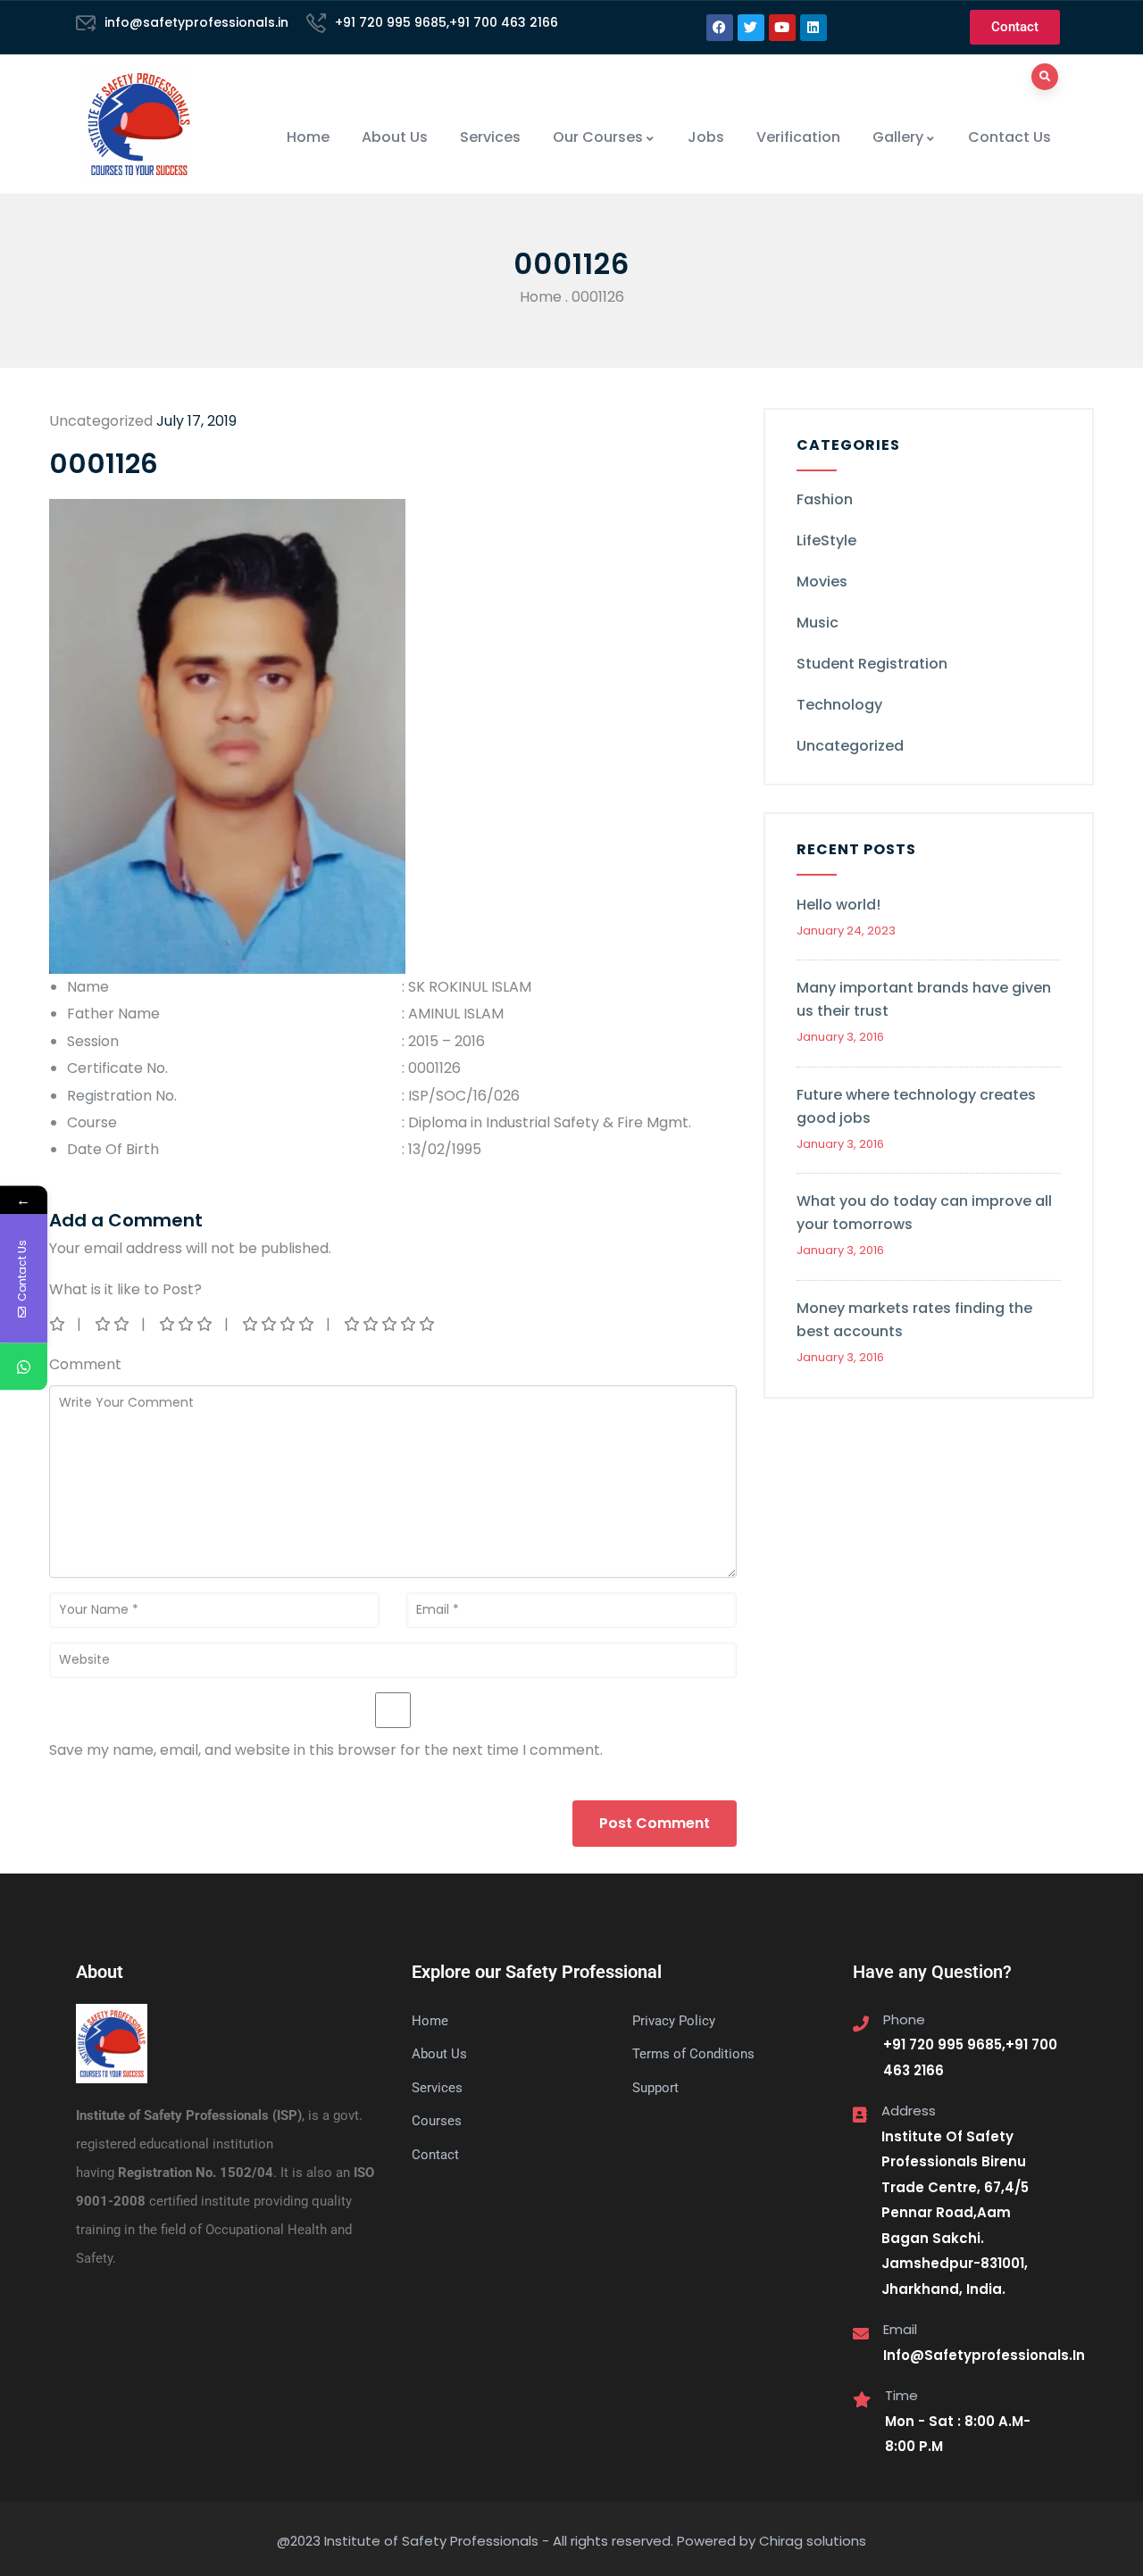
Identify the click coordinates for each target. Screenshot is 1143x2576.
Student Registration (872, 664)
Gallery (898, 137)
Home (308, 137)
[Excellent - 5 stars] (391, 1324)
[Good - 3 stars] (187, 1324)
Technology (839, 705)
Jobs (706, 137)
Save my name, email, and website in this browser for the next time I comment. (326, 1750)
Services (490, 137)
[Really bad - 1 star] (58, 1324)
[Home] (139, 124)
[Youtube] (782, 28)
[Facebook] (720, 28)
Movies (822, 582)
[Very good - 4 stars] (279, 1324)
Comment (85, 1364)
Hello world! (838, 905)
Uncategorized (850, 746)
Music (818, 623)
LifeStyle (826, 540)
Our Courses (598, 137)
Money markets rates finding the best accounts (914, 1320)
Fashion (825, 499)
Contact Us (1010, 137)
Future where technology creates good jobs (916, 1106)
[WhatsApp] (24, 1367)
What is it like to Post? (125, 1289)
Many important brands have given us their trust (924, 999)
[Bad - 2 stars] (113, 1324)
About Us (395, 137)
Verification (798, 137)
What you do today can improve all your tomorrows (924, 1213)
